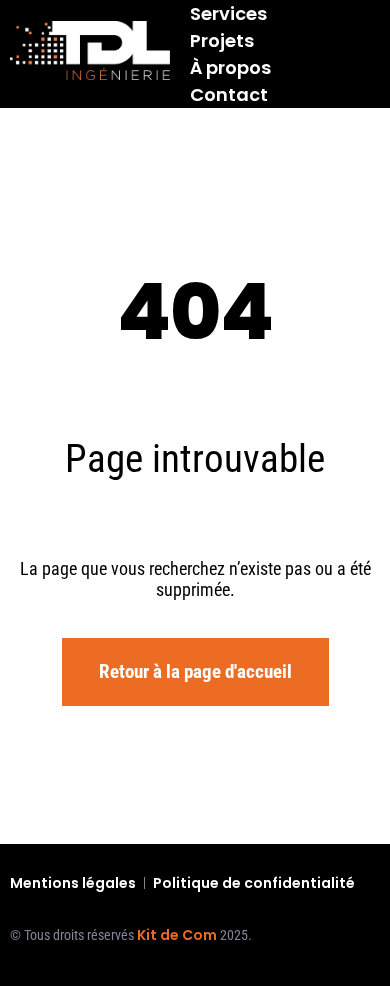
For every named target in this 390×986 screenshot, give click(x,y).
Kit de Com (177, 935)
